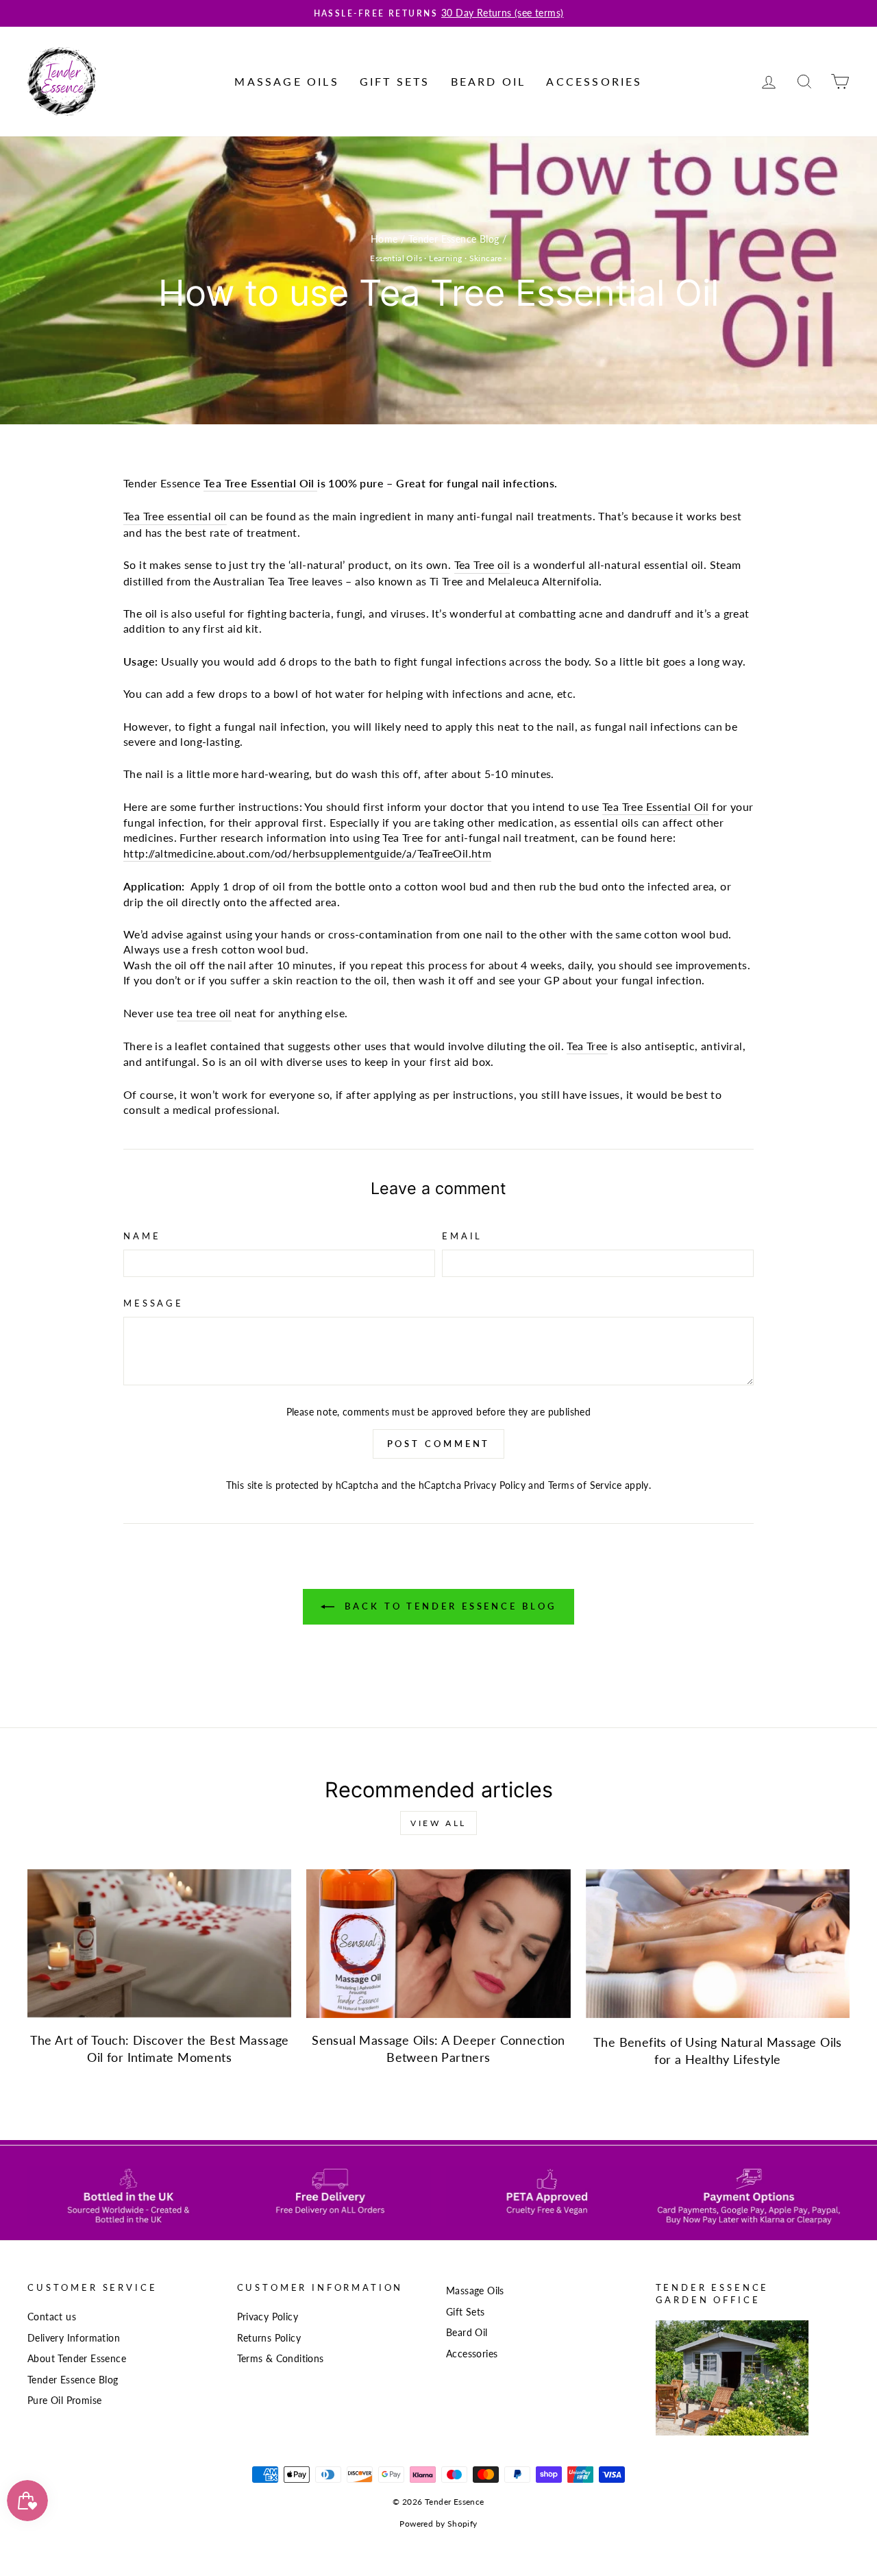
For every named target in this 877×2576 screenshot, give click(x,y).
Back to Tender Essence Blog (448, 1606)
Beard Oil (489, 81)
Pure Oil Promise (64, 2401)
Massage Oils (286, 81)
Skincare (486, 258)
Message (153, 1303)
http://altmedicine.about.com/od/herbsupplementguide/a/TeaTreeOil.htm (307, 853)
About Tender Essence (77, 2359)
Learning (445, 258)
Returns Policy (269, 2338)
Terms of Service (585, 1485)
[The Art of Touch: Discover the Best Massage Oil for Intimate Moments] (159, 1944)
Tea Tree (587, 1046)
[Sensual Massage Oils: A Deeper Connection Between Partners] (438, 1944)
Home (384, 239)
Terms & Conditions (281, 2359)
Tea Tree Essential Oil (259, 483)
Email (462, 1236)
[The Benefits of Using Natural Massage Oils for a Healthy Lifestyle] (718, 1944)
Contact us (52, 2317)
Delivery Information (74, 2338)
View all (438, 1823)
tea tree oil (204, 1013)
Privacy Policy (495, 1485)
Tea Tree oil (482, 564)
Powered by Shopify (438, 2524)
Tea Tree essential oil (175, 516)
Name (142, 1236)
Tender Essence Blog (454, 239)
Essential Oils (396, 258)
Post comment (439, 1444)
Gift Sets (395, 81)
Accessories (594, 81)
